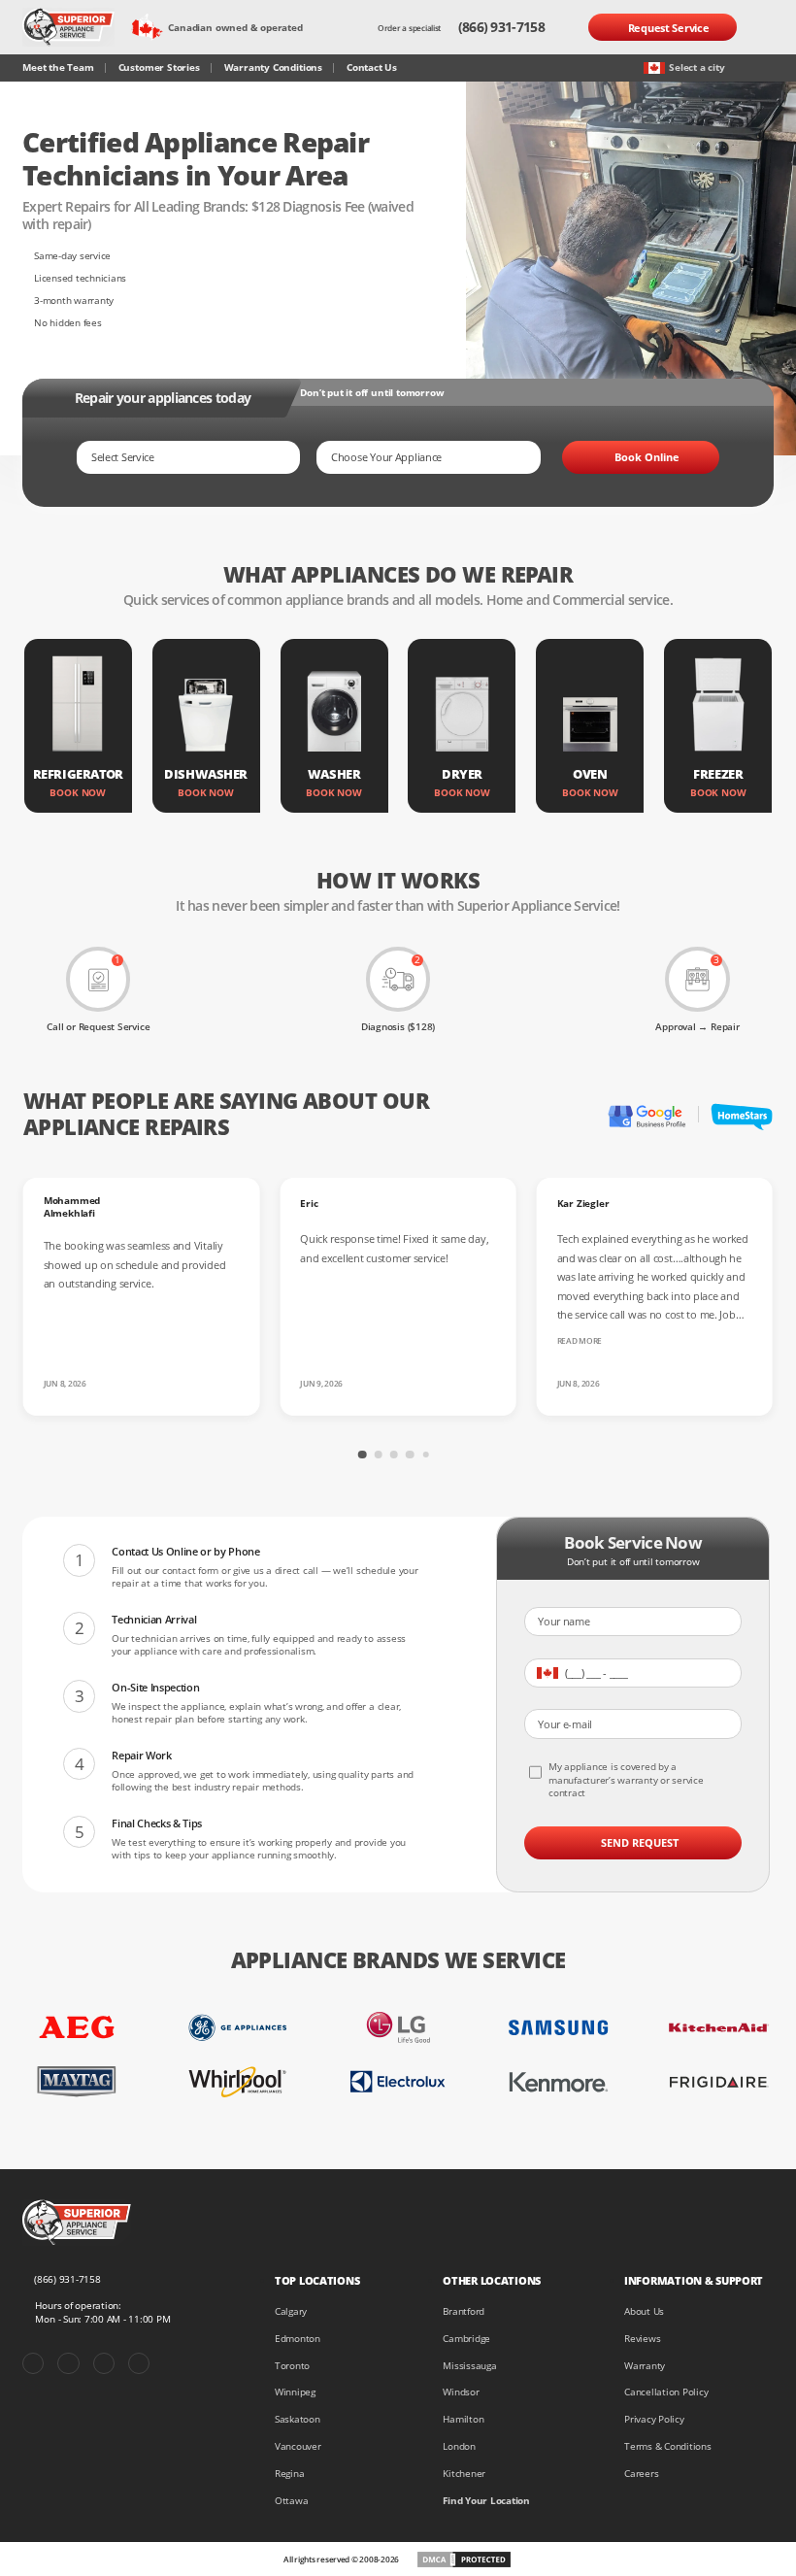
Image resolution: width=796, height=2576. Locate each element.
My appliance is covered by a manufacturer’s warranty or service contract (626, 1780)
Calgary (291, 2311)
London (459, 2446)
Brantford (464, 2311)
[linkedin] (139, 2363)
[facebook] (33, 2363)
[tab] (362, 1455)
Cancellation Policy (666, 2392)
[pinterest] (68, 2363)
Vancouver (298, 2446)
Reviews (642, 2339)
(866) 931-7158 (501, 27)
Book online (647, 457)
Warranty (645, 2366)
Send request (640, 1842)
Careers (641, 2474)
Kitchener (464, 2474)
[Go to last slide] (225, 1451)
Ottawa (292, 2501)
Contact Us (372, 67)
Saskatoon (298, 2419)
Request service (669, 28)
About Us (644, 2311)
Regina (290, 2474)
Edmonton (298, 2339)
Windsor (461, 2392)
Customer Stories (159, 67)
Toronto (292, 2366)
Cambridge (466, 2339)
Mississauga (469, 2366)
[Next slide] (571, 1451)
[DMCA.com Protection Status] (464, 2559)
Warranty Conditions (273, 67)
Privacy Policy (654, 2419)
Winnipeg (295, 2392)
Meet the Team (58, 67)
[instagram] (104, 2363)
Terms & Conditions (668, 2446)
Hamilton (463, 2419)
